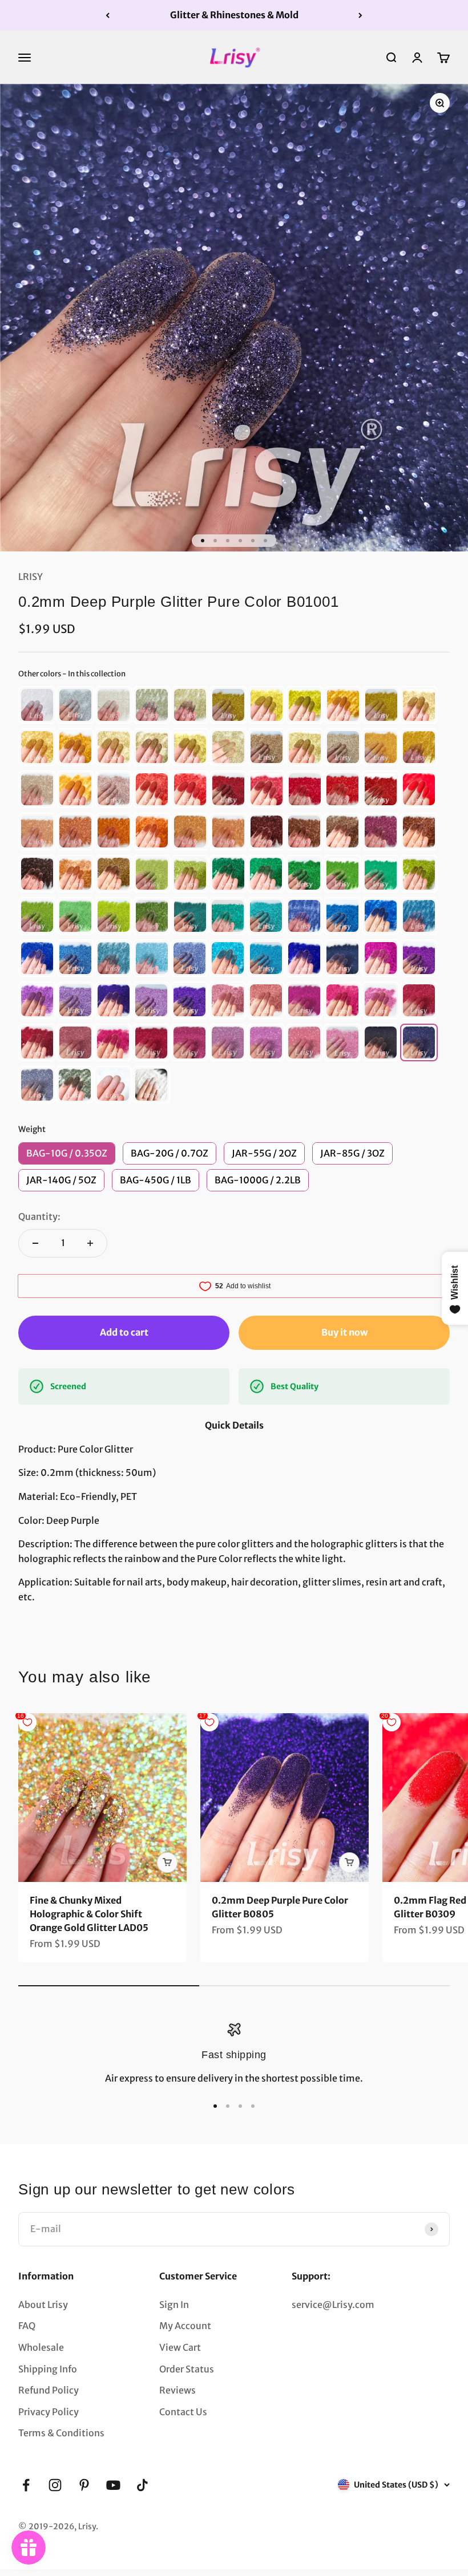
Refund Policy (49, 2390)
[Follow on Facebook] (26, 2485)
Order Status (187, 2369)
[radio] (37, 705)
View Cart (180, 2347)
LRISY (31, 577)
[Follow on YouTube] (113, 2485)
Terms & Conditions (61, 2433)
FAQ (27, 2326)
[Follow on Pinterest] (84, 2485)
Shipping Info (48, 2369)
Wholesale (41, 2347)
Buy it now (344, 1332)
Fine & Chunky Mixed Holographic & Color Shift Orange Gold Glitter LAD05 (89, 1914)
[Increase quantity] (90, 1243)
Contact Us (183, 2412)
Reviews (177, 2390)
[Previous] (108, 15)
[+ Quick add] (167, 1863)
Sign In (174, 2305)
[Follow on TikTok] (142, 2485)
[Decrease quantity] (35, 1243)
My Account (185, 2326)
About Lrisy (43, 2305)
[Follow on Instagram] (55, 2485)
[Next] (360, 15)
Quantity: (39, 1216)
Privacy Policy (49, 2412)
